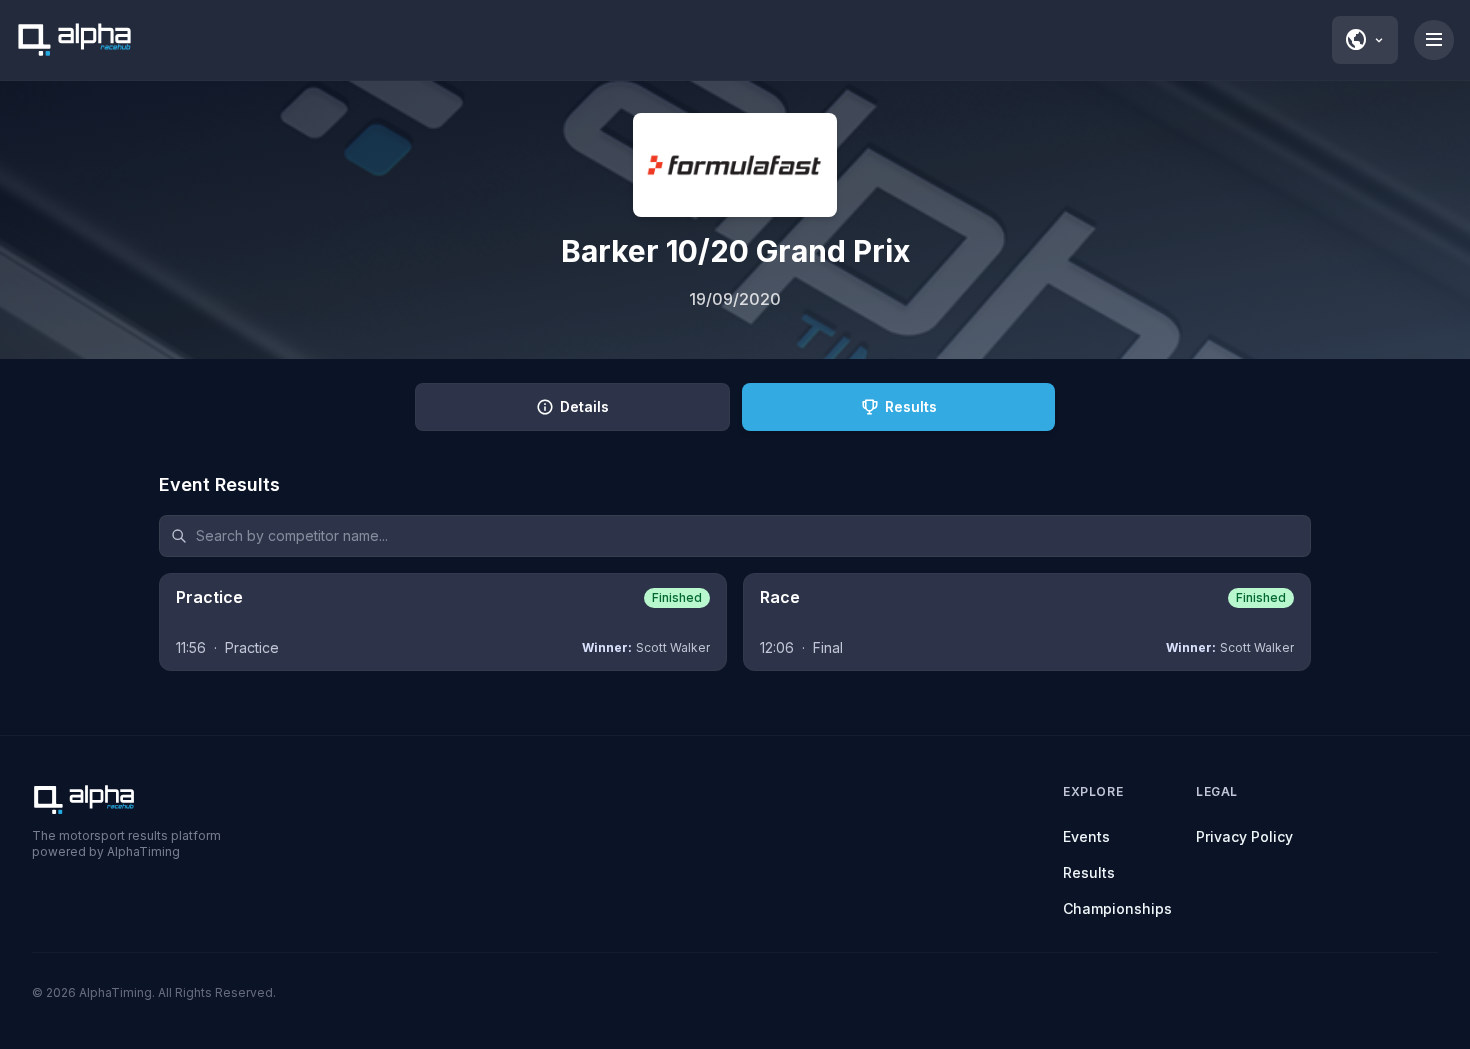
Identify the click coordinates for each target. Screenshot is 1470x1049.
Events (1086, 836)
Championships (1117, 908)
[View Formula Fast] (735, 165)
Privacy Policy (1244, 836)
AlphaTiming (115, 992)
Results (1089, 872)
